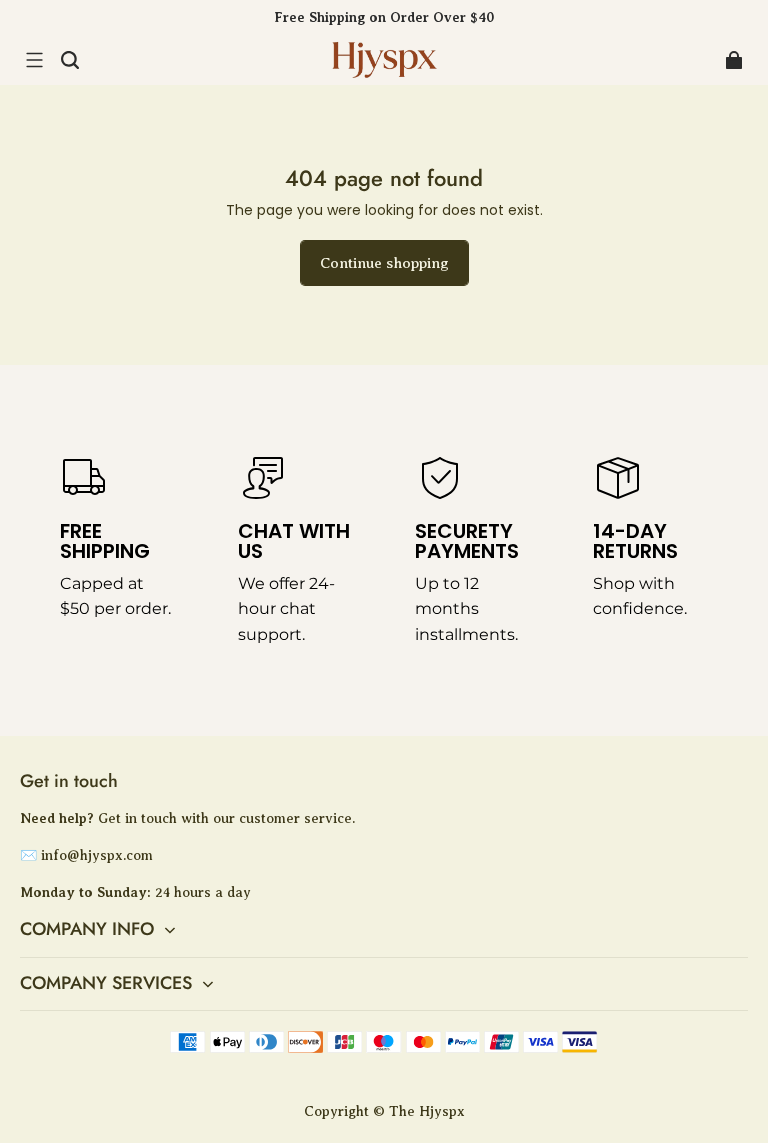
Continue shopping (384, 263)
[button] (34, 60)
